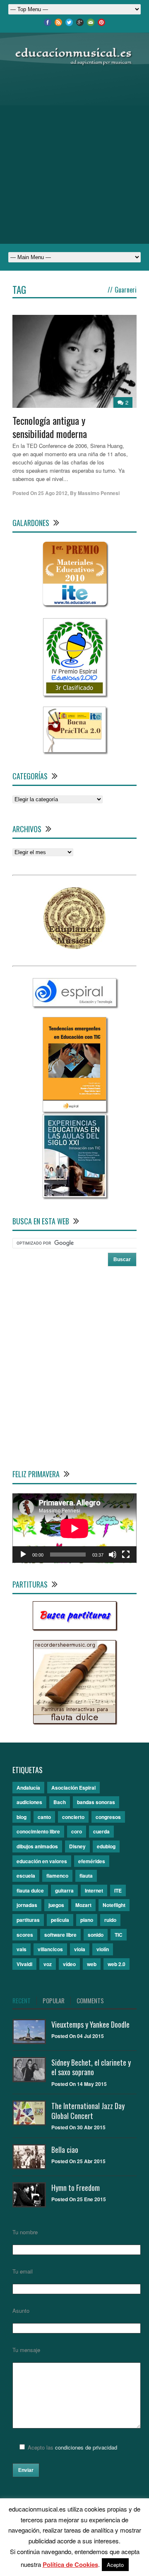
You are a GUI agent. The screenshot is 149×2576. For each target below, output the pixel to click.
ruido (110, 1920)
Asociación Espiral (73, 1788)
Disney (77, 1846)
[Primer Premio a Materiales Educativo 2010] (75, 606)
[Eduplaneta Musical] (74, 947)
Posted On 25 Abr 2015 (78, 2161)
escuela (26, 1876)
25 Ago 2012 (53, 493)
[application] (74, 1528)
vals (22, 1949)
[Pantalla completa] (126, 1555)
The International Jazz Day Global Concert (88, 2111)
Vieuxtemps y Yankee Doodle (90, 2024)
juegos (56, 1905)
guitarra (64, 1890)
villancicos (50, 1949)
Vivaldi (24, 1964)
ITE (118, 1890)
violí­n (103, 1949)
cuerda (101, 1831)
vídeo (69, 1964)
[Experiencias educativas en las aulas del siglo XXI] (74, 1195)
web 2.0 (117, 1964)
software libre (60, 1935)
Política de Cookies (70, 2564)
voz (48, 1964)
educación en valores (42, 1861)
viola (80, 1949)
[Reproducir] (23, 1555)
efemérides (92, 1861)
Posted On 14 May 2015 (79, 2084)
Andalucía (28, 1788)
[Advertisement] (74, 155)
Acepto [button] (115, 2565)
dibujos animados (37, 1846)
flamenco (57, 1876)
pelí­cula (60, 1920)
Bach (60, 1802)
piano (87, 1920)
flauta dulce (30, 1890)
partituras (28, 1920)
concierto (73, 1817)
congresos (108, 1817)
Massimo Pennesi (99, 493)
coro (77, 1831)
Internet (94, 1890)
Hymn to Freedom (76, 2188)
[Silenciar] (113, 1555)
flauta (86, 1876)
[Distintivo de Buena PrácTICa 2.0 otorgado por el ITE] (74, 750)
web (92, 1964)
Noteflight (114, 1905)
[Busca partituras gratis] (74, 1627)
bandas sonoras (96, 1802)
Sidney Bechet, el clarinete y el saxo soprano (91, 2067)
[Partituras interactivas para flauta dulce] (74, 1721)
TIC (119, 1935)
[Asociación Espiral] (74, 1004)
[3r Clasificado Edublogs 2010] (74, 694)
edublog (106, 1846)
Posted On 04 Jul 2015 (78, 2036)
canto (44, 1817)
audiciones (29, 1802)
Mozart (83, 1905)
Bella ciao (65, 2150)
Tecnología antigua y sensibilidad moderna (50, 427)
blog (22, 1817)
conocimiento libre (38, 1831)
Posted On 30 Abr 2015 (78, 2127)
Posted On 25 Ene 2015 (79, 2199)
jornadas (27, 1905)
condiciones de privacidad (86, 2447)
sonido (96, 1935)
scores (25, 1935)
